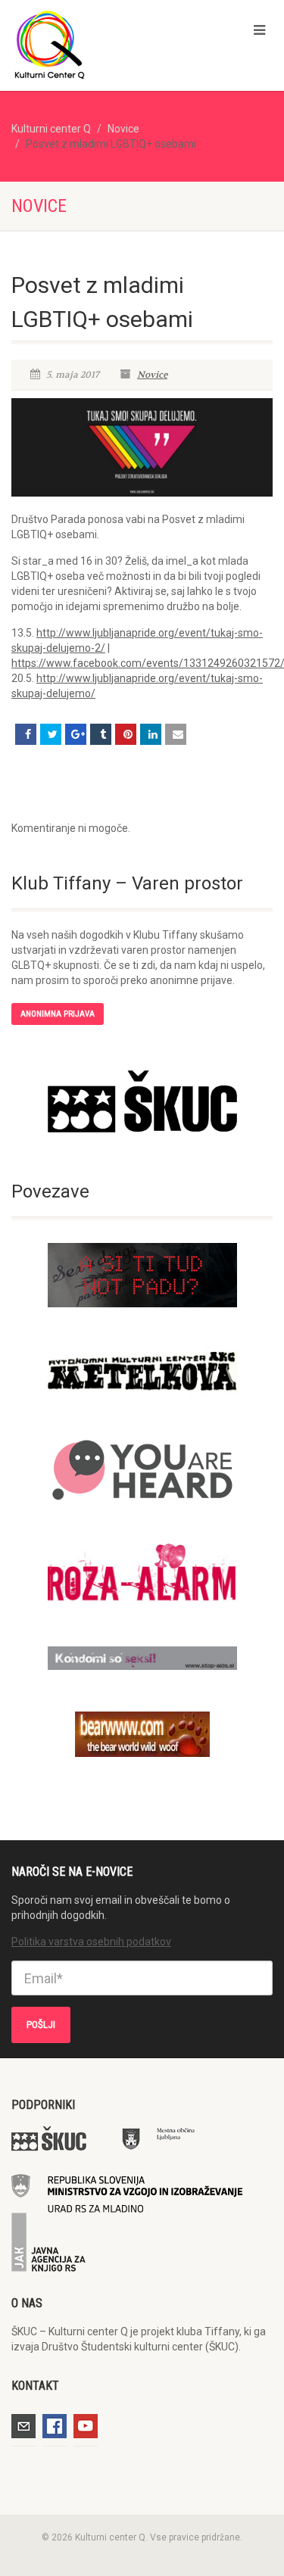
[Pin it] (126, 734)
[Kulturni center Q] (95, 44)
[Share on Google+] (76, 734)
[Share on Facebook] (26, 734)
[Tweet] (51, 734)
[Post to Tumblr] (101, 734)
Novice (123, 129)
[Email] (176, 734)
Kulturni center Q (51, 129)
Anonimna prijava (58, 1014)
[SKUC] (142, 1102)
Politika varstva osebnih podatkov (91, 1942)
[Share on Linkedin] (151, 734)
